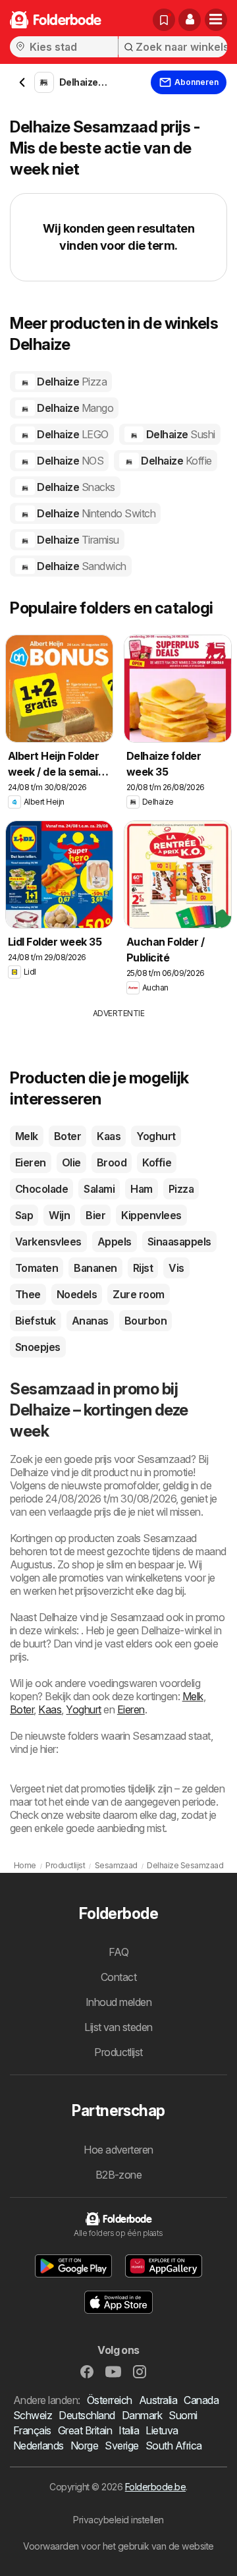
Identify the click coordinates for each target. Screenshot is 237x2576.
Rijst (143, 1268)
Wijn (59, 1215)
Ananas (90, 1321)
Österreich (110, 2400)
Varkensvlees (48, 1242)
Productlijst (118, 2052)
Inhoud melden (118, 2002)
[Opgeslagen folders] (164, 20)
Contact (118, 1977)
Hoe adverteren (118, 2150)
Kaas (109, 1136)
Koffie (157, 1162)
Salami (99, 1189)
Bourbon (145, 1321)
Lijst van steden (118, 2027)
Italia (129, 2430)
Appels (115, 1242)
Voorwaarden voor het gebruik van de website (118, 2546)
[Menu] (216, 20)
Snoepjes (38, 1347)
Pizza (181, 1189)
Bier (95, 1215)
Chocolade (41, 1189)
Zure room (138, 1294)
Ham (141, 1189)
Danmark (142, 2415)
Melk (27, 1136)
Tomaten (37, 1268)
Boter (67, 1136)
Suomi (183, 2415)
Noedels (77, 1294)
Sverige (121, 2446)
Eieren (31, 1162)
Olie (71, 1162)
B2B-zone (119, 2175)
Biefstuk (36, 1321)
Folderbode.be (155, 2487)
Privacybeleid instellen (118, 2520)
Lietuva (162, 2430)
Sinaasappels (179, 1242)
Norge (84, 2446)
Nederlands (39, 2446)
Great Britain (85, 2430)
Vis (176, 1268)
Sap (24, 1215)
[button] (190, 20)
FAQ (118, 1952)
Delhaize (71, 382)
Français (32, 2430)
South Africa (174, 2446)
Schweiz (33, 2415)
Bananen (95, 1268)
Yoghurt (156, 1136)
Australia (158, 2400)
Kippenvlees (151, 1215)
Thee (28, 1294)
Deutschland (87, 2415)
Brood (112, 1162)
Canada (201, 2400)
